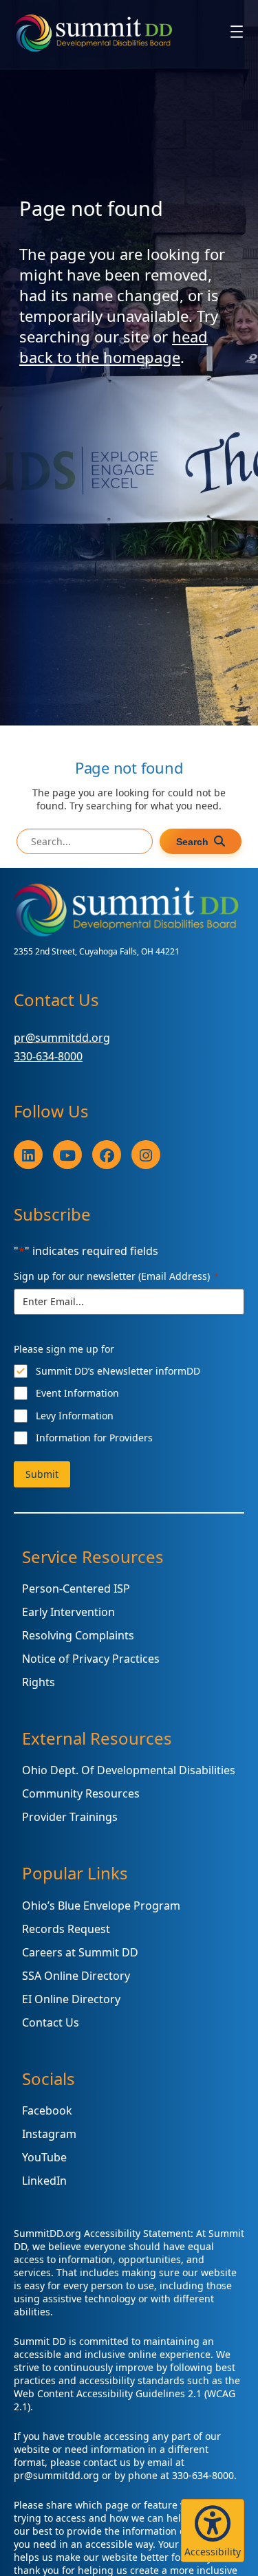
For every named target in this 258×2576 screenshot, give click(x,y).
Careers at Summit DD (80, 1952)
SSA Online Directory (76, 1976)
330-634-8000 (48, 1056)
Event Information (77, 1393)
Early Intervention (68, 1612)
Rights (39, 1682)
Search (192, 842)
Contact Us (51, 2022)
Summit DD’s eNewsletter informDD (118, 1371)
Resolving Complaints (78, 1635)
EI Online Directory (71, 1999)
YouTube (44, 2157)
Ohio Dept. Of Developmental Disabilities (129, 1770)
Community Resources (81, 1793)
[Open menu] (237, 32)
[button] (213, 2531)
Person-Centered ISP (76, 1589)
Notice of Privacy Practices (91, 1659)
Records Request (66, 1929)
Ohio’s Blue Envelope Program (101, 1906)
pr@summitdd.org (62, 1038)
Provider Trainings (70, 1817)
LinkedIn (44, 2181)
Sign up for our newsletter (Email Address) (116, 1276)
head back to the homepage (114, 347)
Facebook (47, 2110)
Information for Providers (94, 1438)
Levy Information (75, 1416)
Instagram (49, 2134)
